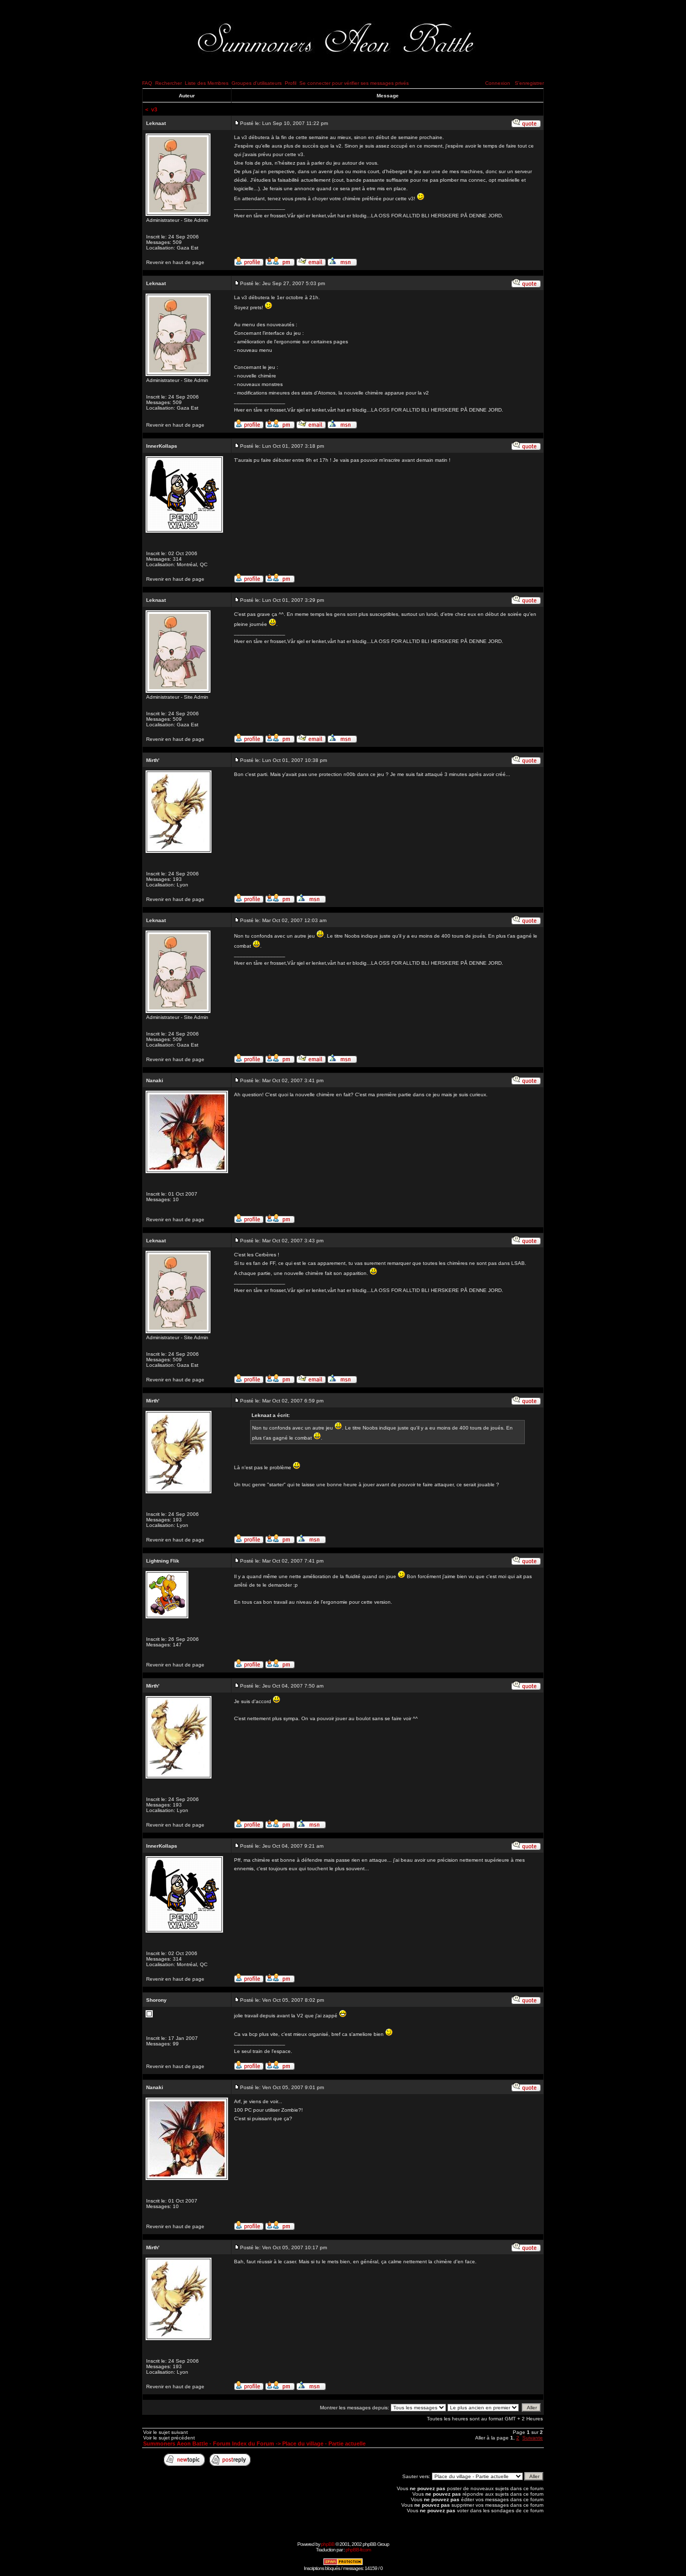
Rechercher (168, 83)
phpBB (328, 2544)
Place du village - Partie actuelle (324, 2443)
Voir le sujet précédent (169, 2438)
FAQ (147, 83)
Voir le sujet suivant (165, 2432)
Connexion (498, 83)
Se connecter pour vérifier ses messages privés (354, 83)
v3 (154, 109)
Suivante (533, 2438)
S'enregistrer (529, 83)
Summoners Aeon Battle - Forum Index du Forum (209, 2443)
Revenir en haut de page (175, 262)
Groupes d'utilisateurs (257, 83)
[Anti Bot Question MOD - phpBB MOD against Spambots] (343, 2564)
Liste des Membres (207, 83)
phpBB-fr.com (358, 2550)
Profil (291, 83)
